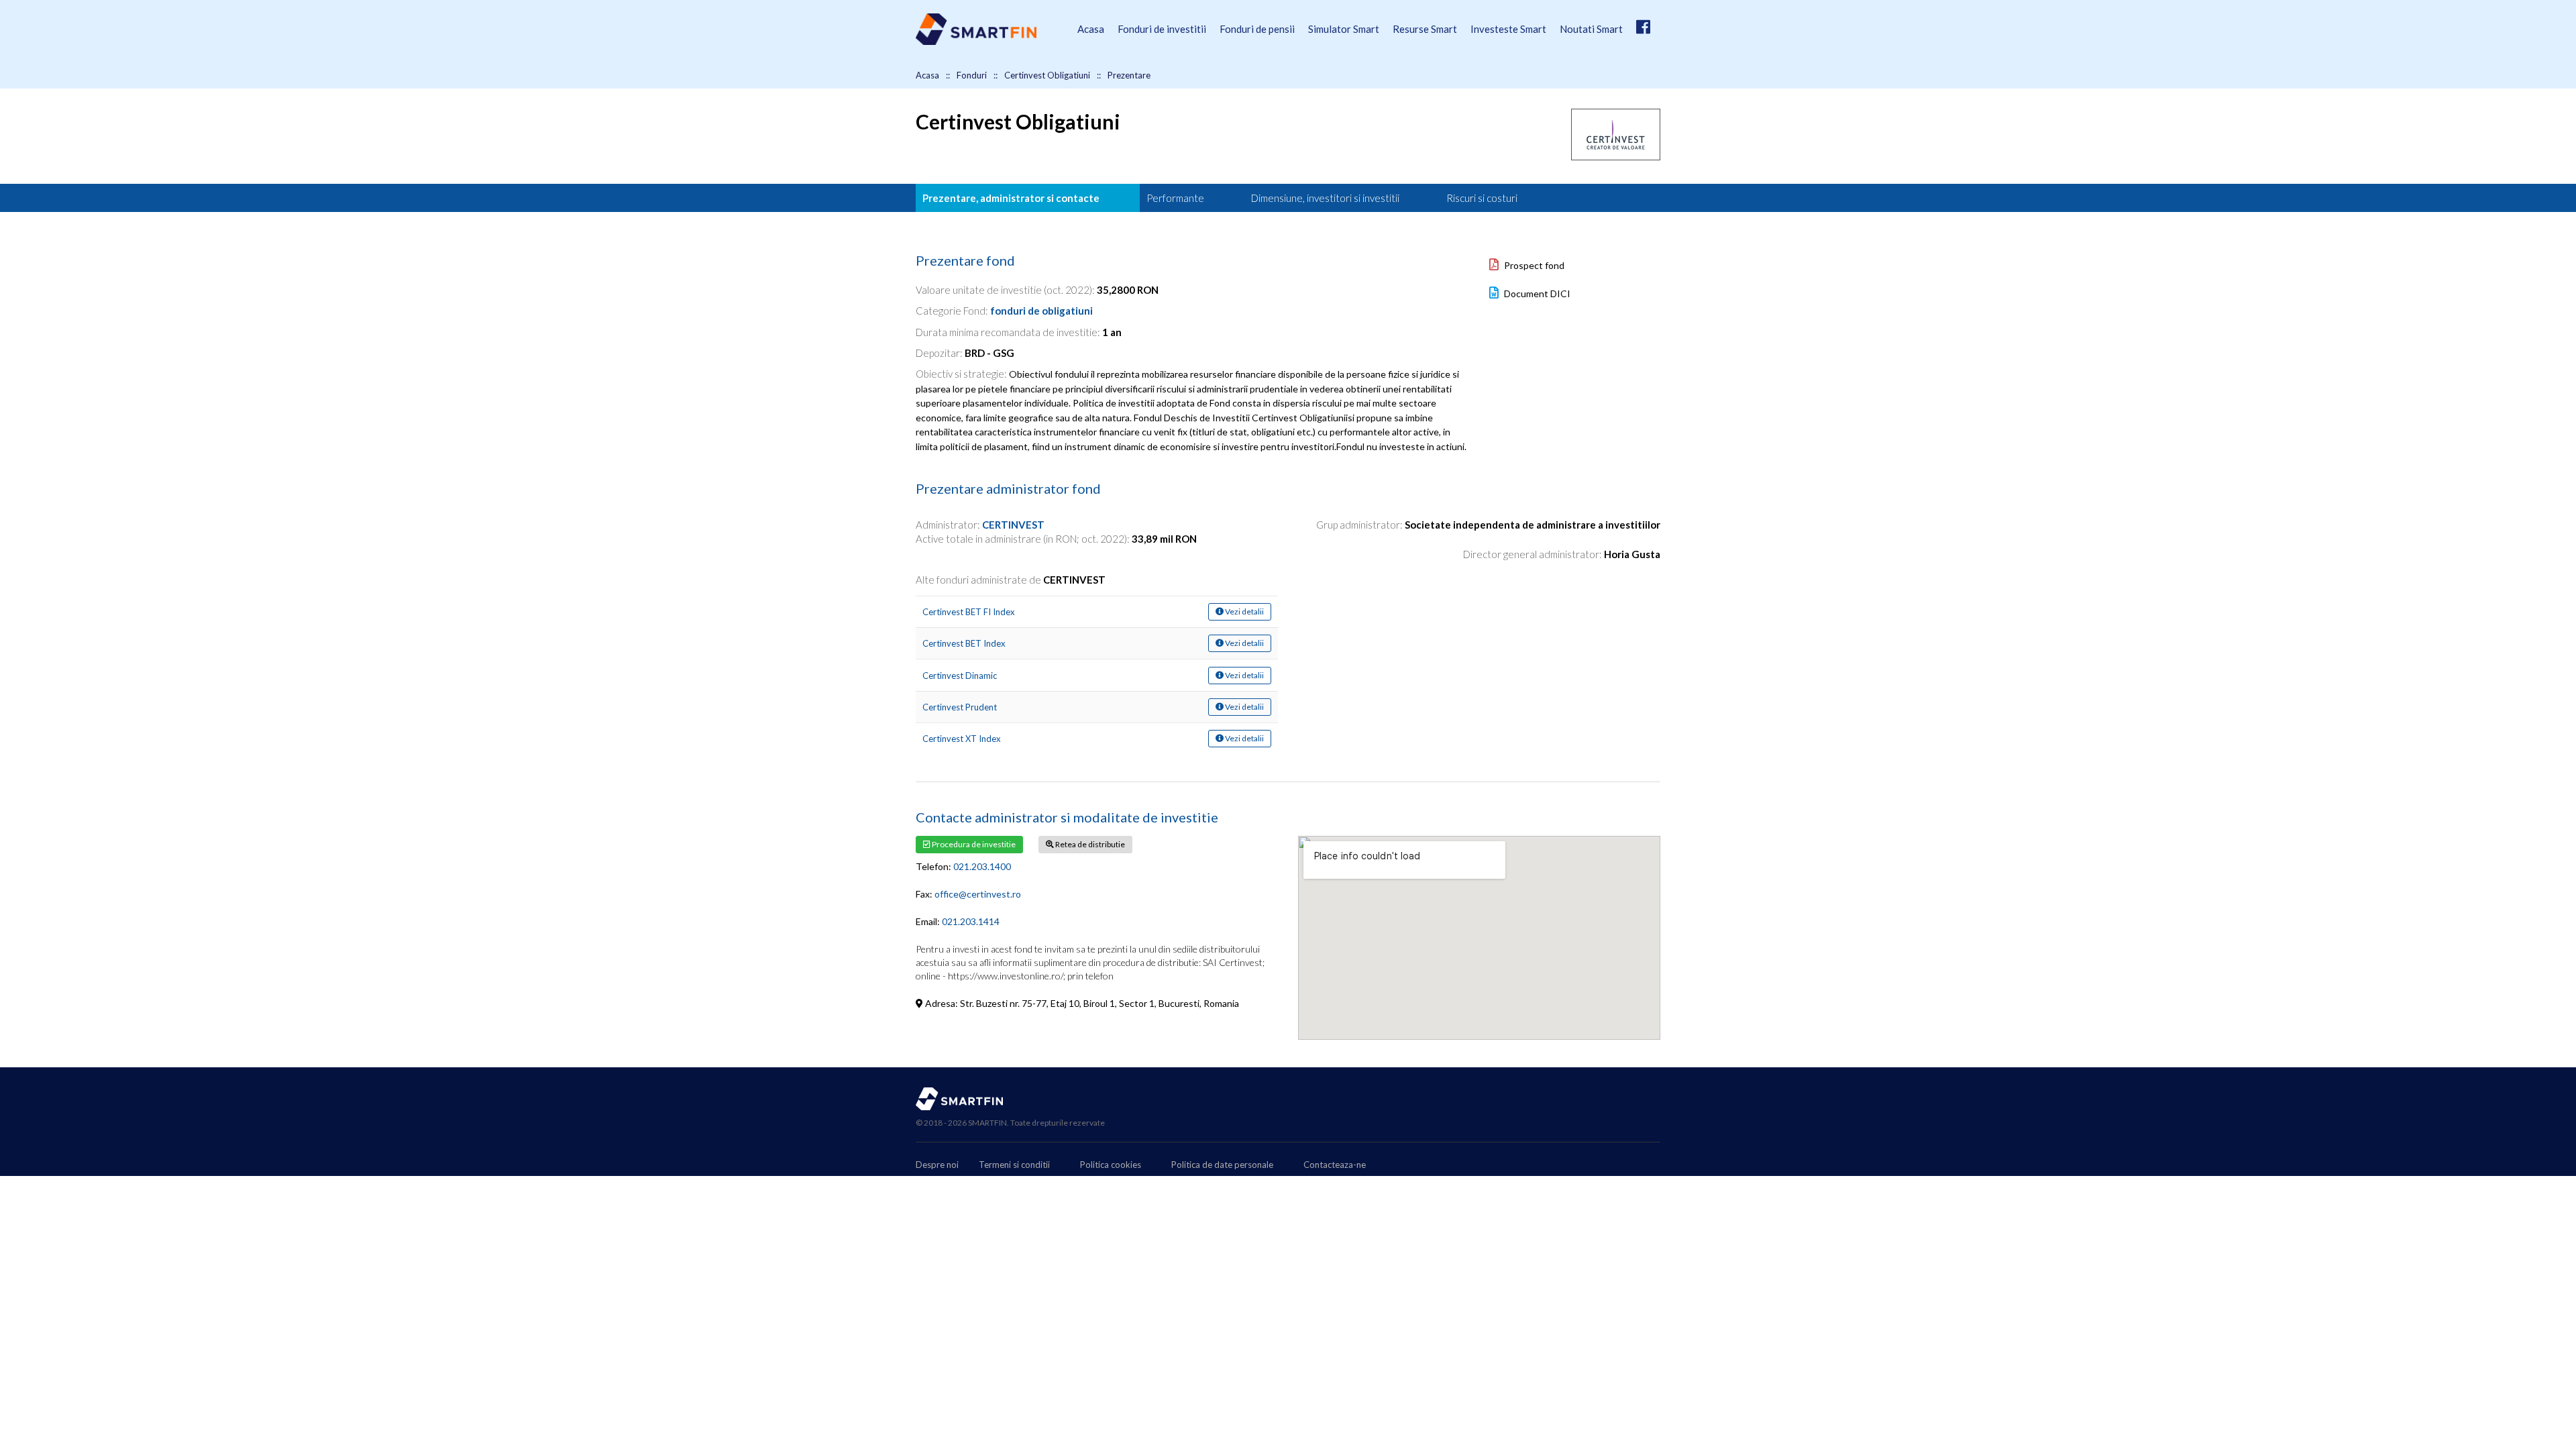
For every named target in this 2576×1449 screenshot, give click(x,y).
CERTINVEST (1013, 525)
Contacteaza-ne (1335, 1165)
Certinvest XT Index (962, 739)
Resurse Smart (1425, 29)
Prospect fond (1533, 265)
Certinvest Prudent (960, 707)
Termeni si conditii (1014, 1165)
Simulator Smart (1344, 29)
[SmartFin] (976, 41)
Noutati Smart (1591, 29)
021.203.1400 (982, 866)
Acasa (1091, 29)
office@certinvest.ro (978, 894)
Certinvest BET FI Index (969, 612)
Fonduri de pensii (1257, 29)
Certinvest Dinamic (960, 676)
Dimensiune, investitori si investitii (1325, 198)
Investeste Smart (1508, 29)
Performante (1175, 198)
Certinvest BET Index (964, 643)
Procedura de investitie (973, 844)
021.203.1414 (971, 921)
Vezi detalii (1244, 611)
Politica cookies (1111, 1165)
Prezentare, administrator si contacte (1011, 198)
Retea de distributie (1089, 844)
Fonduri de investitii (1162, 29)
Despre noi (937, 1165)
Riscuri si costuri (1482, 198)
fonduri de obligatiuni (1041, 311)
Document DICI (1536, 293)
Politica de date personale (1222, 1165)
